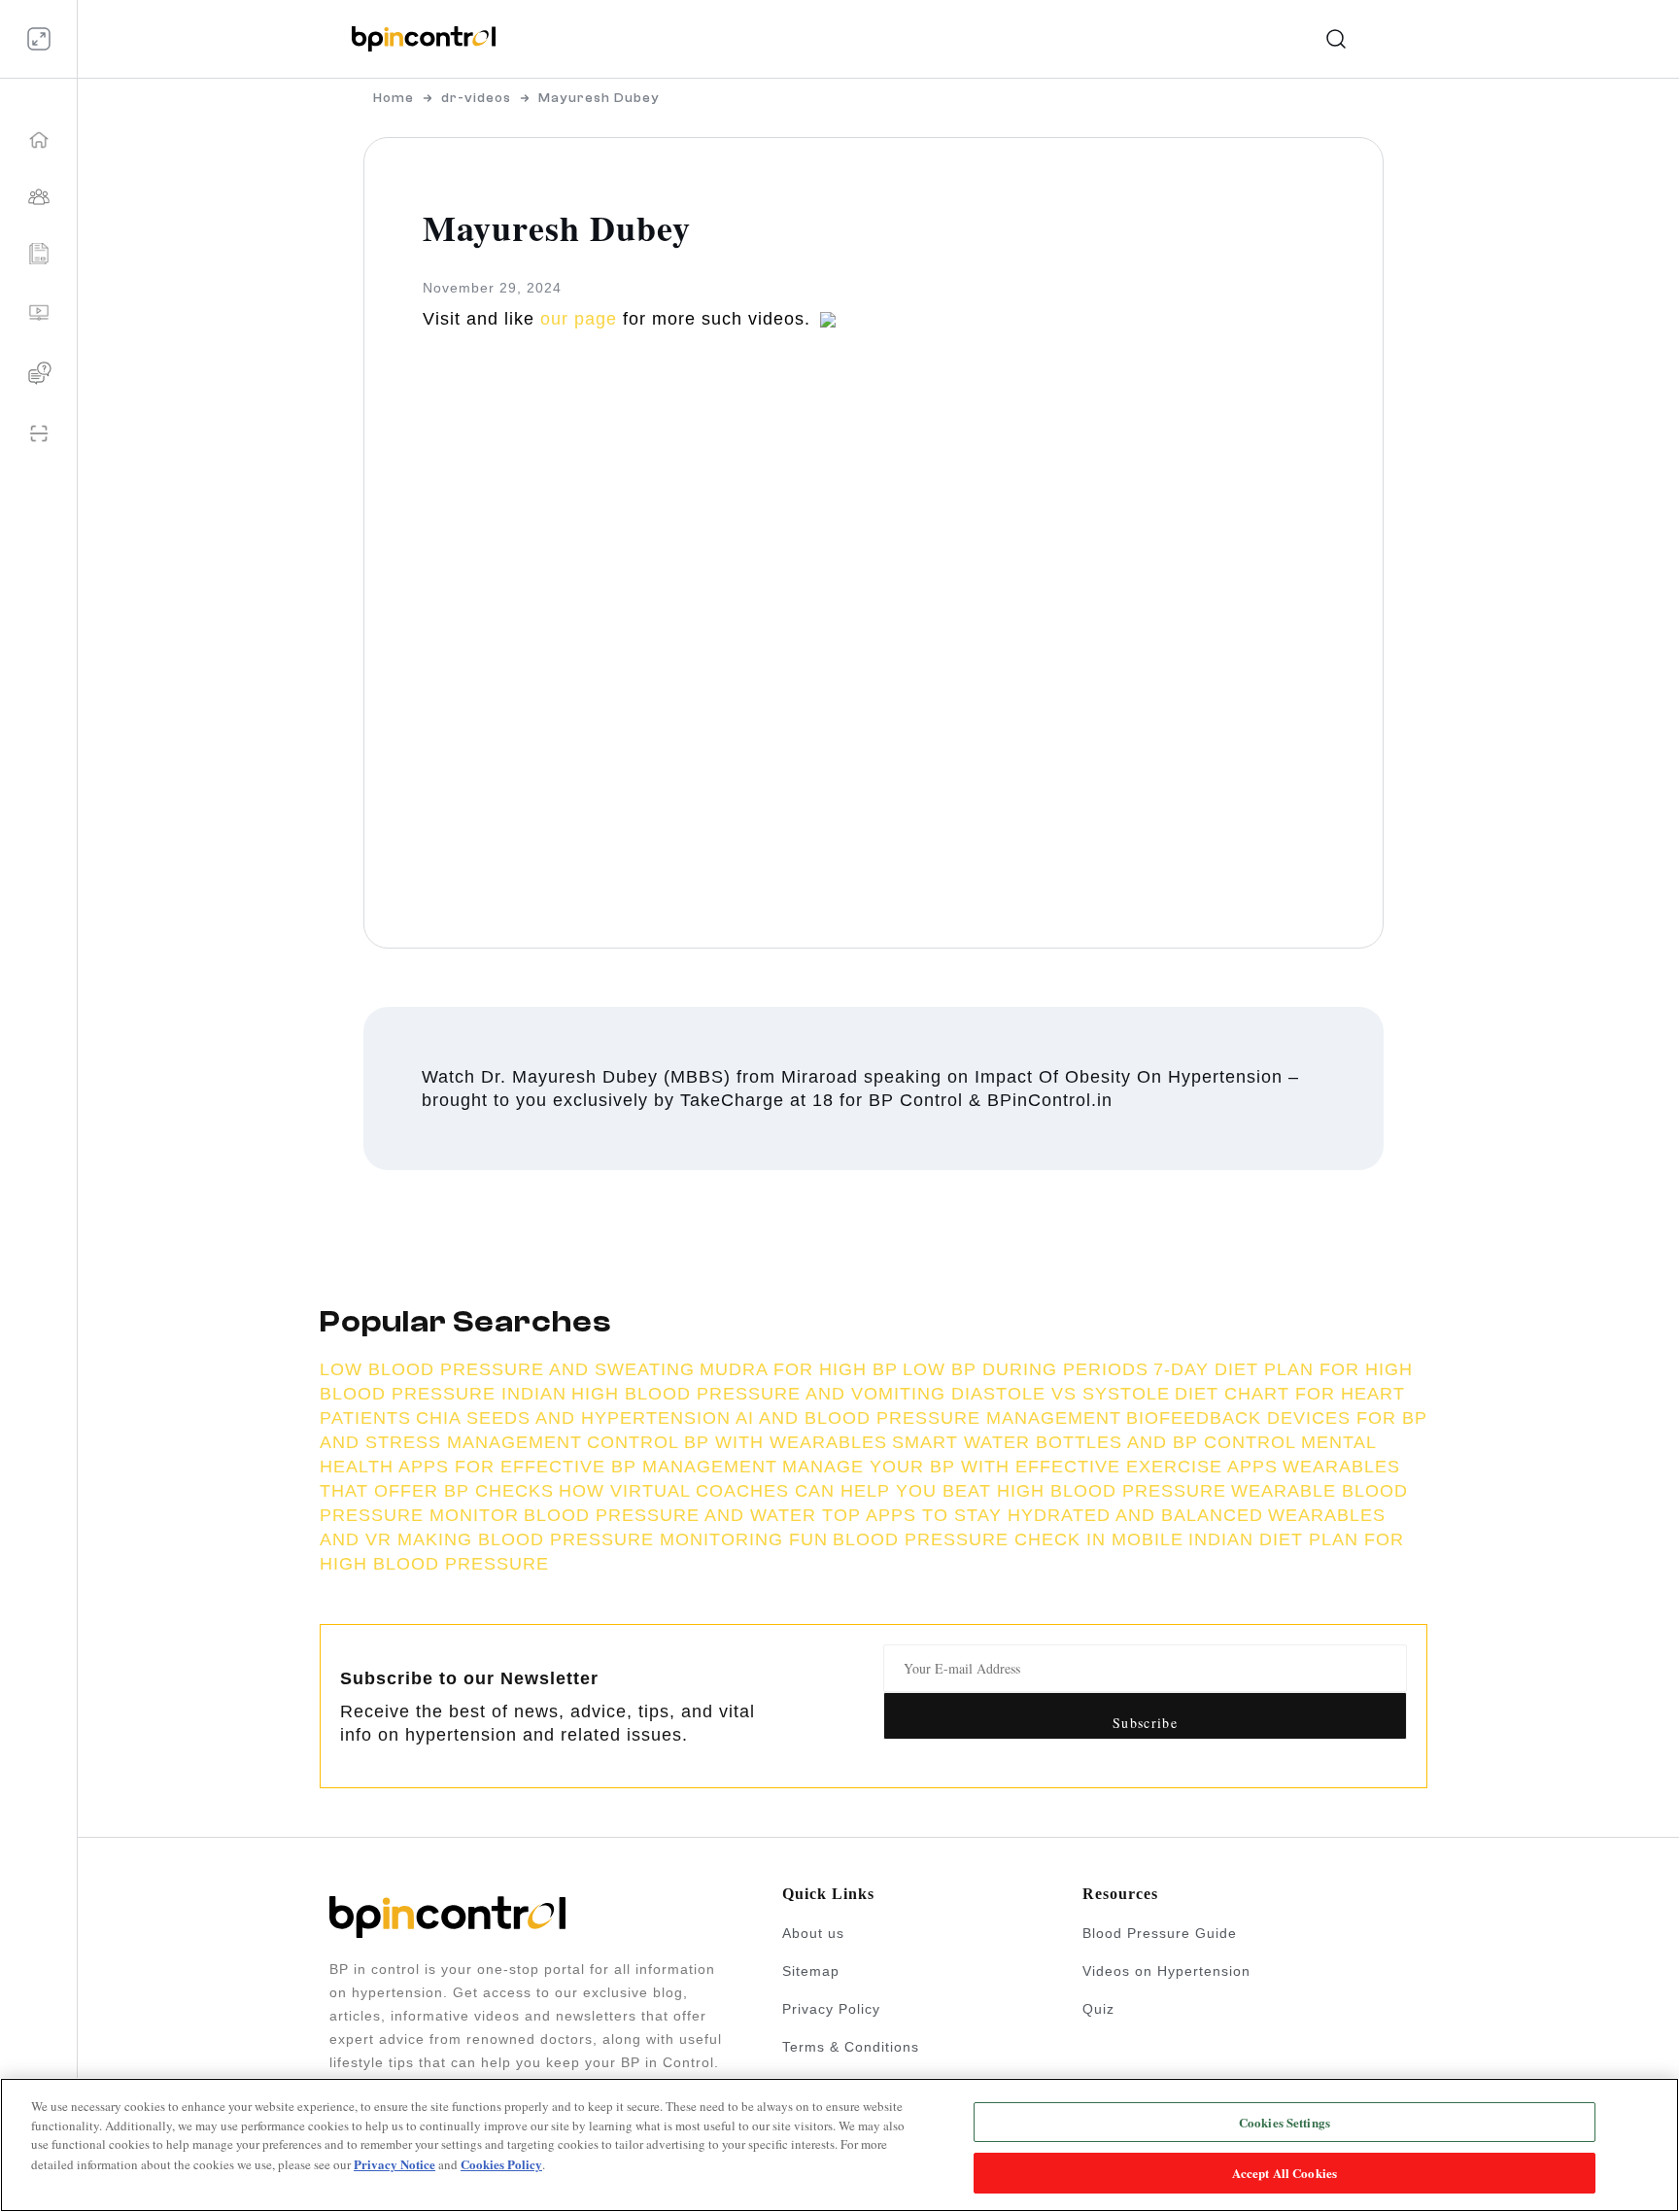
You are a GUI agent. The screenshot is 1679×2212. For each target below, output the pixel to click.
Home (394, 98)
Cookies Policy (501, 2163)
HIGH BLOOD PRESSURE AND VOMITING (761, 1394)
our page (579, 319)
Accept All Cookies (1285, 2172)
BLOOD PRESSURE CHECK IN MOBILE (1008, 1539)
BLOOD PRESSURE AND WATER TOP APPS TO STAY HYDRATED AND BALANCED (893, 1515)
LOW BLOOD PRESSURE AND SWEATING (507, 1369)
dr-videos (476, 98)
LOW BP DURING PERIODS (1026, 1369)
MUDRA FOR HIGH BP (799, 1369)
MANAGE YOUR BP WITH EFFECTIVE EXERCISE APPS (1030, 1467)
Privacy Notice (394, 2163)
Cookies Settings (1285, 2122)
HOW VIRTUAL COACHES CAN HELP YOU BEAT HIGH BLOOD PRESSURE (892, 1491)
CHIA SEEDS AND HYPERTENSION (573, 1418)
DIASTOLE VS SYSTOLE (1061, 1394)
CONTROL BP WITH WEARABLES (737, 1442)
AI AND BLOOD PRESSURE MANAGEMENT (928, 1418)
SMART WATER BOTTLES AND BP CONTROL (1094, 1442)
